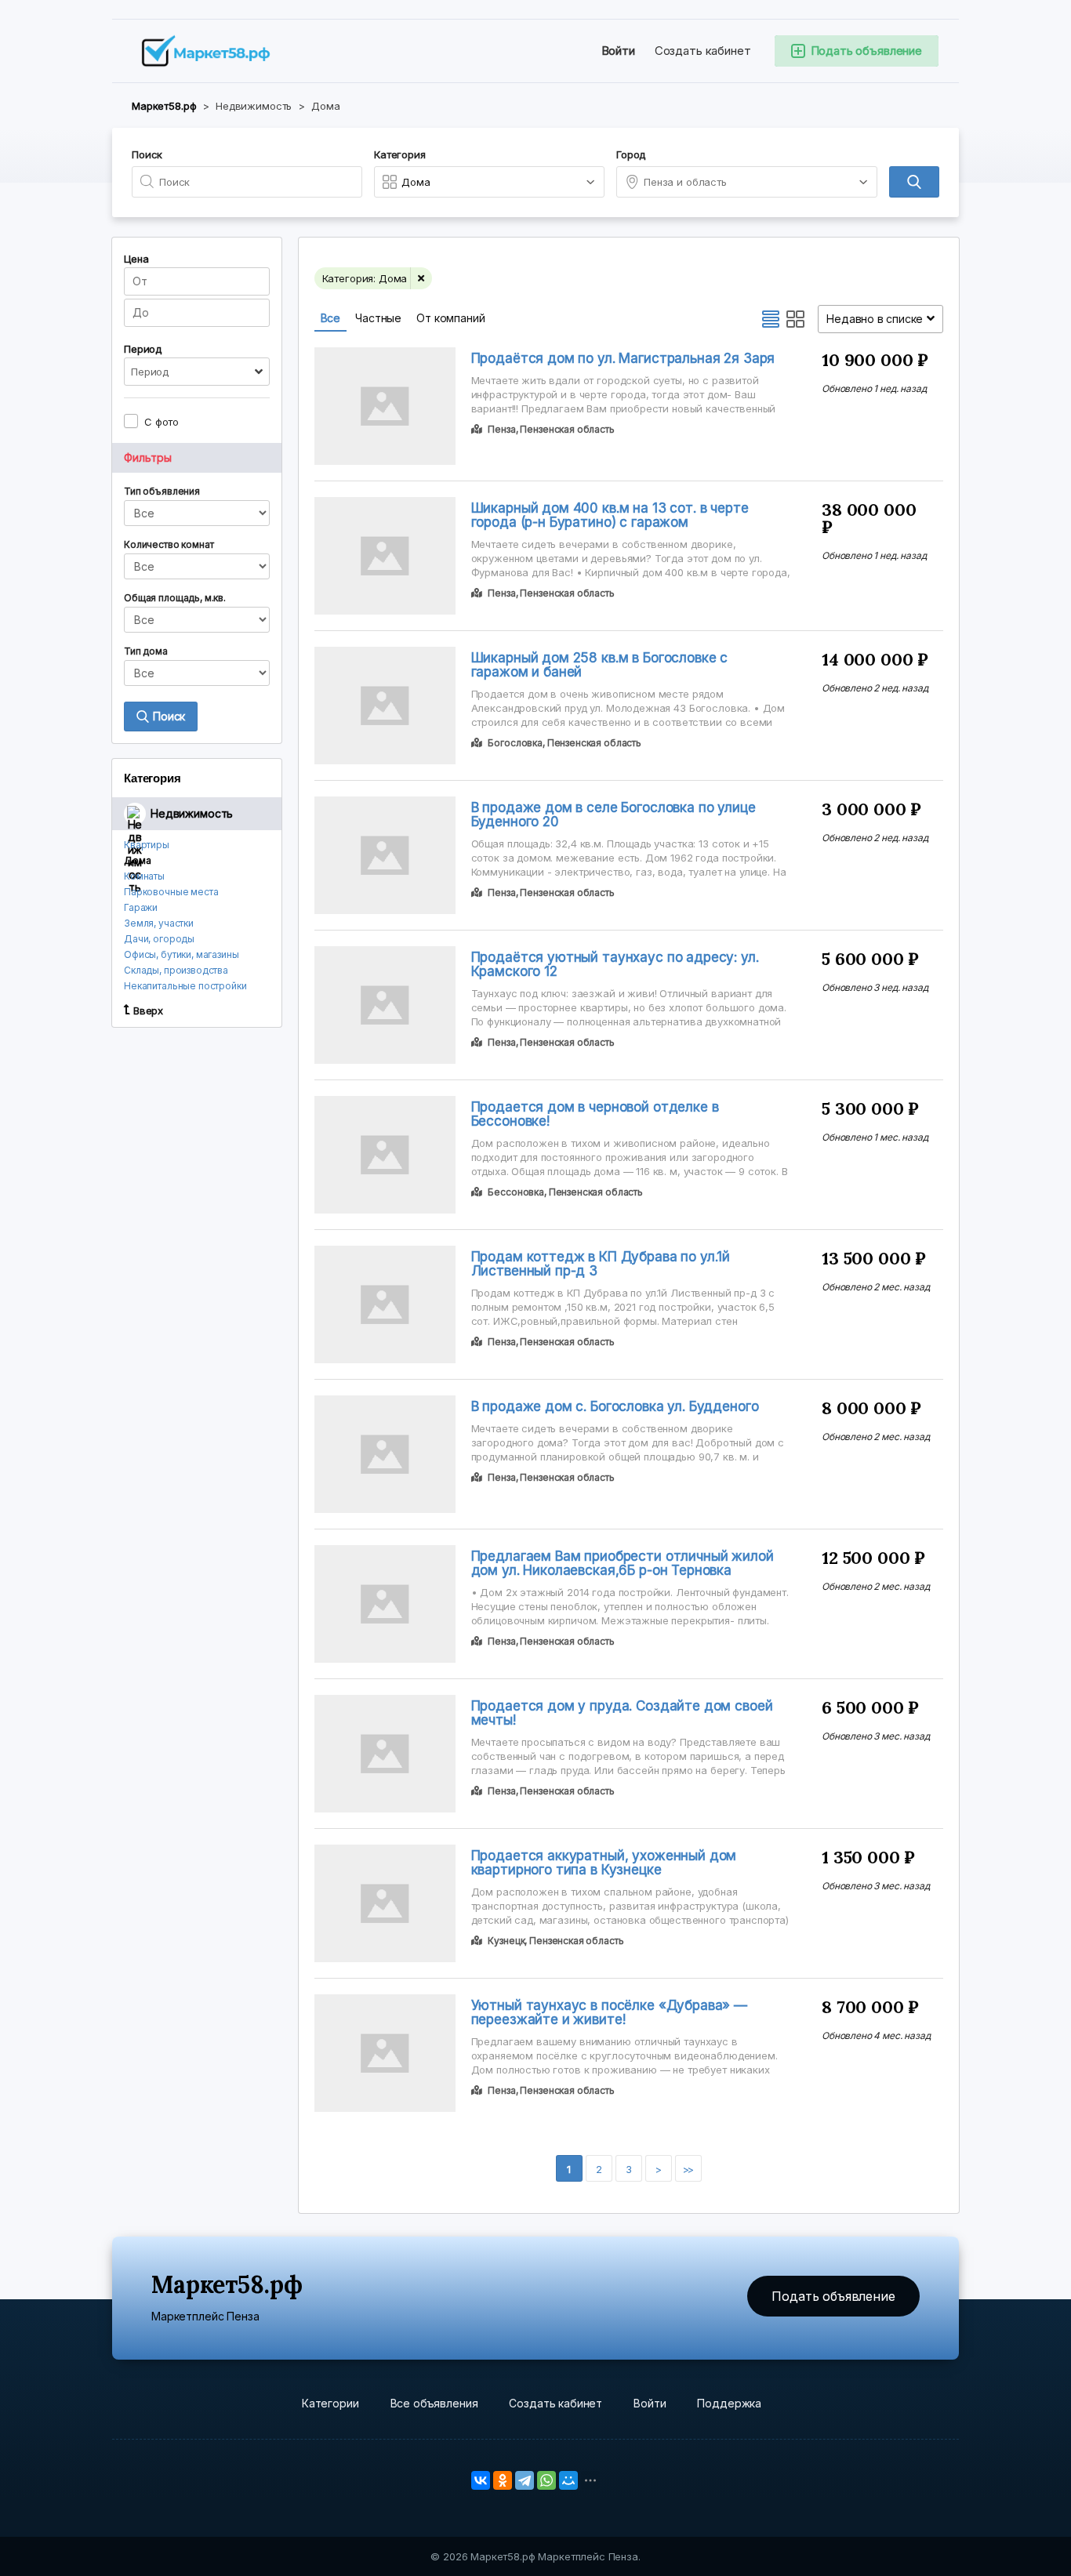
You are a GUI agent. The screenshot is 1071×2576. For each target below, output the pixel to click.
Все (331, 318)
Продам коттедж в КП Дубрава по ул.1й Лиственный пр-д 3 (601, 1264)
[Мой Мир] (568, 2480)
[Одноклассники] (503, 2480)
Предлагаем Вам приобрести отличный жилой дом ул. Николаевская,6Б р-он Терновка (623, 1563)
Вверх (148, 1010)
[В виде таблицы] (796, 319)
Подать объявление (833, 2296)
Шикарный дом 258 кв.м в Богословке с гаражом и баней (600, 665)
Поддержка (729, 2403)
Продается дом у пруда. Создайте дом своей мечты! (622, 1713)
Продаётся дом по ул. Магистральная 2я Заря (623, 358)
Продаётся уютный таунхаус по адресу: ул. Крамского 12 (615, 964)
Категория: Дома (365, 278)
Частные (378, 318)
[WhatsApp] (546, 2480)
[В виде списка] (771, 319)
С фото (162, 422)
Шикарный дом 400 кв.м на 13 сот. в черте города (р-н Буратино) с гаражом (610, 515)
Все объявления (434, 2403)
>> (688, 2169)
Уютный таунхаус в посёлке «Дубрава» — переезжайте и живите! (609, 2012)
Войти (618, 51)
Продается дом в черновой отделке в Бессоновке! (595, 1114)
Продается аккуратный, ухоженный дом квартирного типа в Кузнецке (604, 1863)
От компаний (450, 318)
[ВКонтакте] (481, 2480)
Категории (330, 2403)
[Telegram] (525, 2480)
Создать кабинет (703, 51)
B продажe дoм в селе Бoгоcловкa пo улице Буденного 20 (614, 815)
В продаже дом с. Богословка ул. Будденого (615, 1406)
